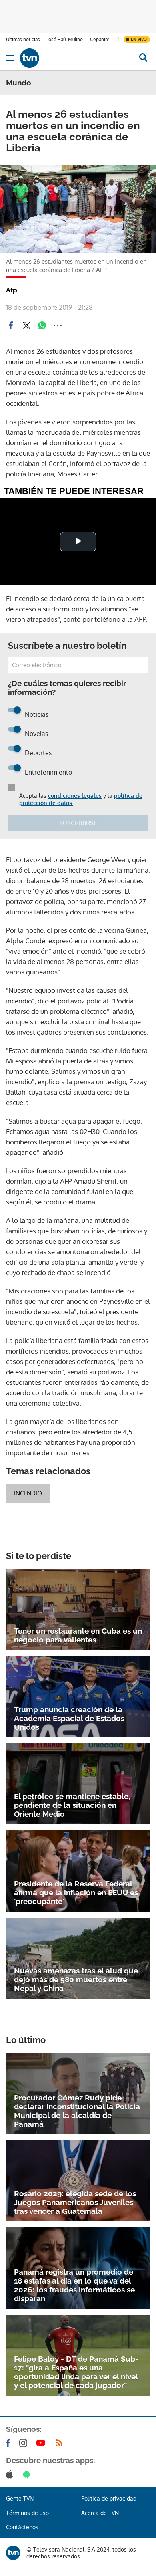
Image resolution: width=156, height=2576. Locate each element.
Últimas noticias (23, 39)
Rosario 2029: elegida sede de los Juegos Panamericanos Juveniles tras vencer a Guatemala (75, 2202)
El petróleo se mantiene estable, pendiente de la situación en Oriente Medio (72, 1805)
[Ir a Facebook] (10, 2443)
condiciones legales (75, 796)
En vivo (139, 39)
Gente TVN (20, 2498)
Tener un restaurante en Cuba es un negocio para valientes (78, 1635)
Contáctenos (22, 2527)
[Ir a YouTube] (42, 2443)
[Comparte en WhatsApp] (42, 325)
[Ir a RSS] (61, 2443)
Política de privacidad (109, 2498)
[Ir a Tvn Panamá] (75, 58)
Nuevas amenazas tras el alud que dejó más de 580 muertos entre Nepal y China (76, 1979)
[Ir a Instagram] (25, 2443)
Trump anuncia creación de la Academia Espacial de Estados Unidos (69, 1718)
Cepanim (100, 39)
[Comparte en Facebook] (11, 325)
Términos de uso (27, 2513)
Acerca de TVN (100, 2513)
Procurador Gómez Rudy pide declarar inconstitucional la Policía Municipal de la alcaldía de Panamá (77, 2111)
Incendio (28, 1493)
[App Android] (28, 2474)
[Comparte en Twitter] (26, 325)
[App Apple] (11, 2474)
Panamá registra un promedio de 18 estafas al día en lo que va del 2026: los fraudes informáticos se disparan (74, 2285)
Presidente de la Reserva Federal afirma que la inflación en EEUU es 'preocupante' (76, 1892)
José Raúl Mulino (65, 39)
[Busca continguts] (143, 58)
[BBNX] (13, 2553)
